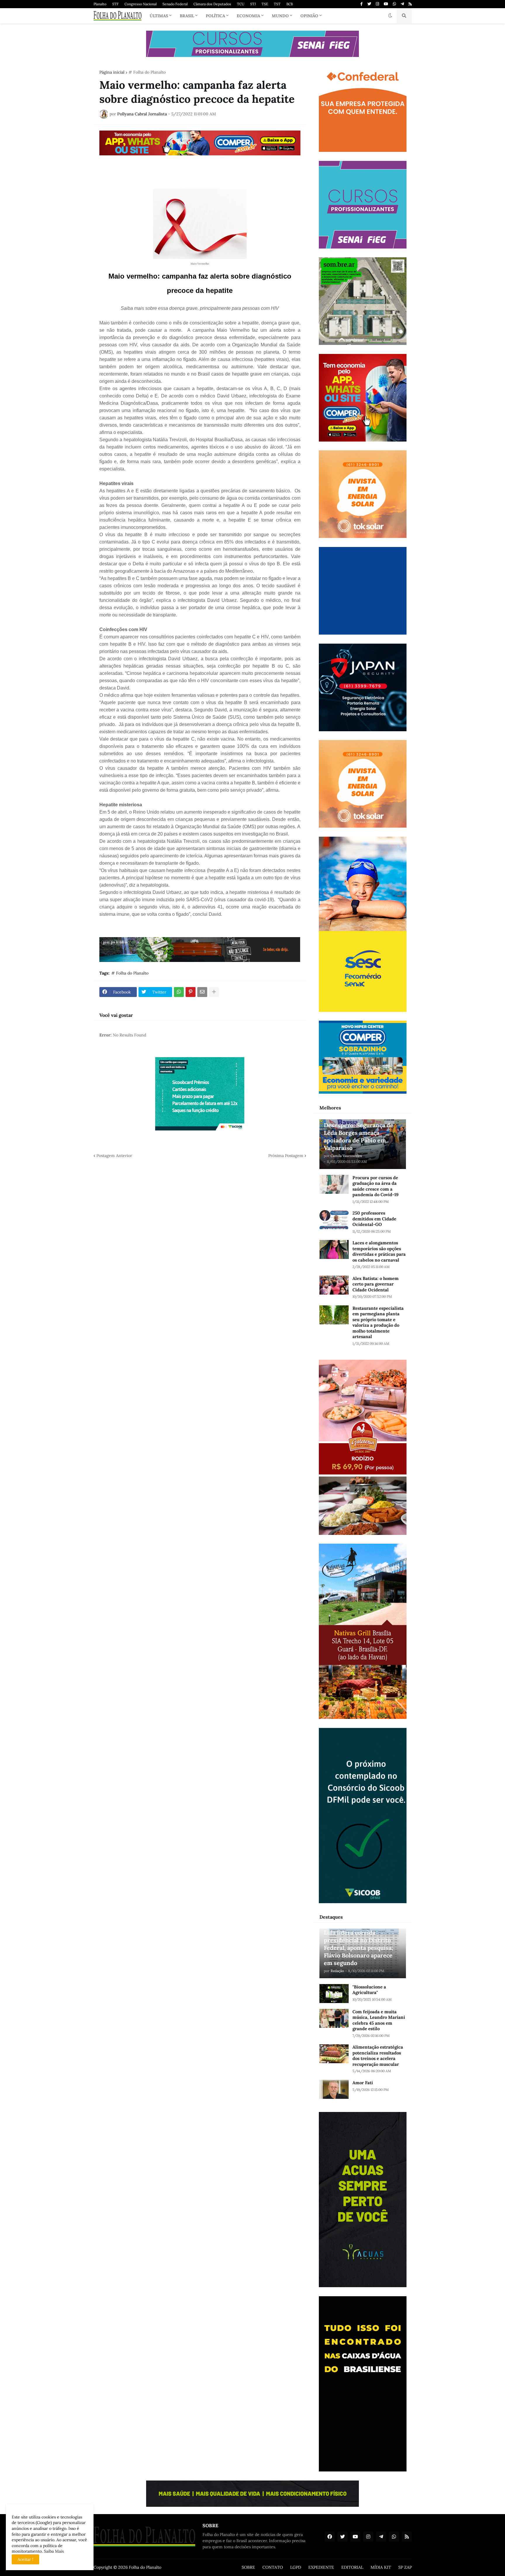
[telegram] (402, 4)
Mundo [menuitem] (280, 16)
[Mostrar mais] (214, 992)
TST (277, 4)
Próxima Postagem (286, 1156)
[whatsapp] (394, 4)
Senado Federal (175, 4)
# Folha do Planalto (147, 72)
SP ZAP (405, 2567)
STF (115, 4)
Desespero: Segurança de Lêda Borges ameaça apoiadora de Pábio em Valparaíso (359, 1136)
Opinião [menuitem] (309, 16)
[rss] (410, 4)
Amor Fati (363, 2083)
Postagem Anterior (114, 1156)
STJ (253, 4)
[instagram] (377, 4)
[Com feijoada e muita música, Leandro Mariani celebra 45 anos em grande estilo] (334, 2018)
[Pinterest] (191, 992)
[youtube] (386, 4)
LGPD (296, 2567)
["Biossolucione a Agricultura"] (334, 1994)
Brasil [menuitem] (187, 16)
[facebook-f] (362, 4)
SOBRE (248, 2567)
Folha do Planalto (145, 2567)
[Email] (202, 992)
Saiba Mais (53, 2551)
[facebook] (330, 2537)
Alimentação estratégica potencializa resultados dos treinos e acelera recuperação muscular (378, 2056)
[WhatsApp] (179, 992)
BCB (290, 4)
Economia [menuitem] (248, 16)
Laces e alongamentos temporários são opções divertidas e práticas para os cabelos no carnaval (379, 1251)
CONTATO (273, 2567)
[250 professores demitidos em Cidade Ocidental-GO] (334, 1220)
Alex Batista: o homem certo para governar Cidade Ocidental (376, 1284)
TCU (241, 4)
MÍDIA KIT (381, 2567)
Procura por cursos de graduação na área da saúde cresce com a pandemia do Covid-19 (376, 1186)
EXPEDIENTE (321, 2567)
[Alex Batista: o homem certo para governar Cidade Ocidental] (334, 1285)
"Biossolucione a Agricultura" (369, 1990)
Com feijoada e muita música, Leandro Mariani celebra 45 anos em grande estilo (379, 2020)
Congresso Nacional (141, 4)
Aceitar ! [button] (25, 2559)
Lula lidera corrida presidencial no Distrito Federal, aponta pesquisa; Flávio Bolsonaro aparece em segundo (358, 1948)
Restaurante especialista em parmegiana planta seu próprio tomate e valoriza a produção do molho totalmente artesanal (378, 1322)
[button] (390, 16)
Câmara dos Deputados (212, 4)
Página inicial (112, 72)
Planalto (100, 4)
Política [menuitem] (215, 16)
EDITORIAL (352, 2567)
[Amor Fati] (334, 2089)
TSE (265, 4)
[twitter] (369, 4)
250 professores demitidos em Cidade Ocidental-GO (374, 1219)
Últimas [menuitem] (159, 16)
